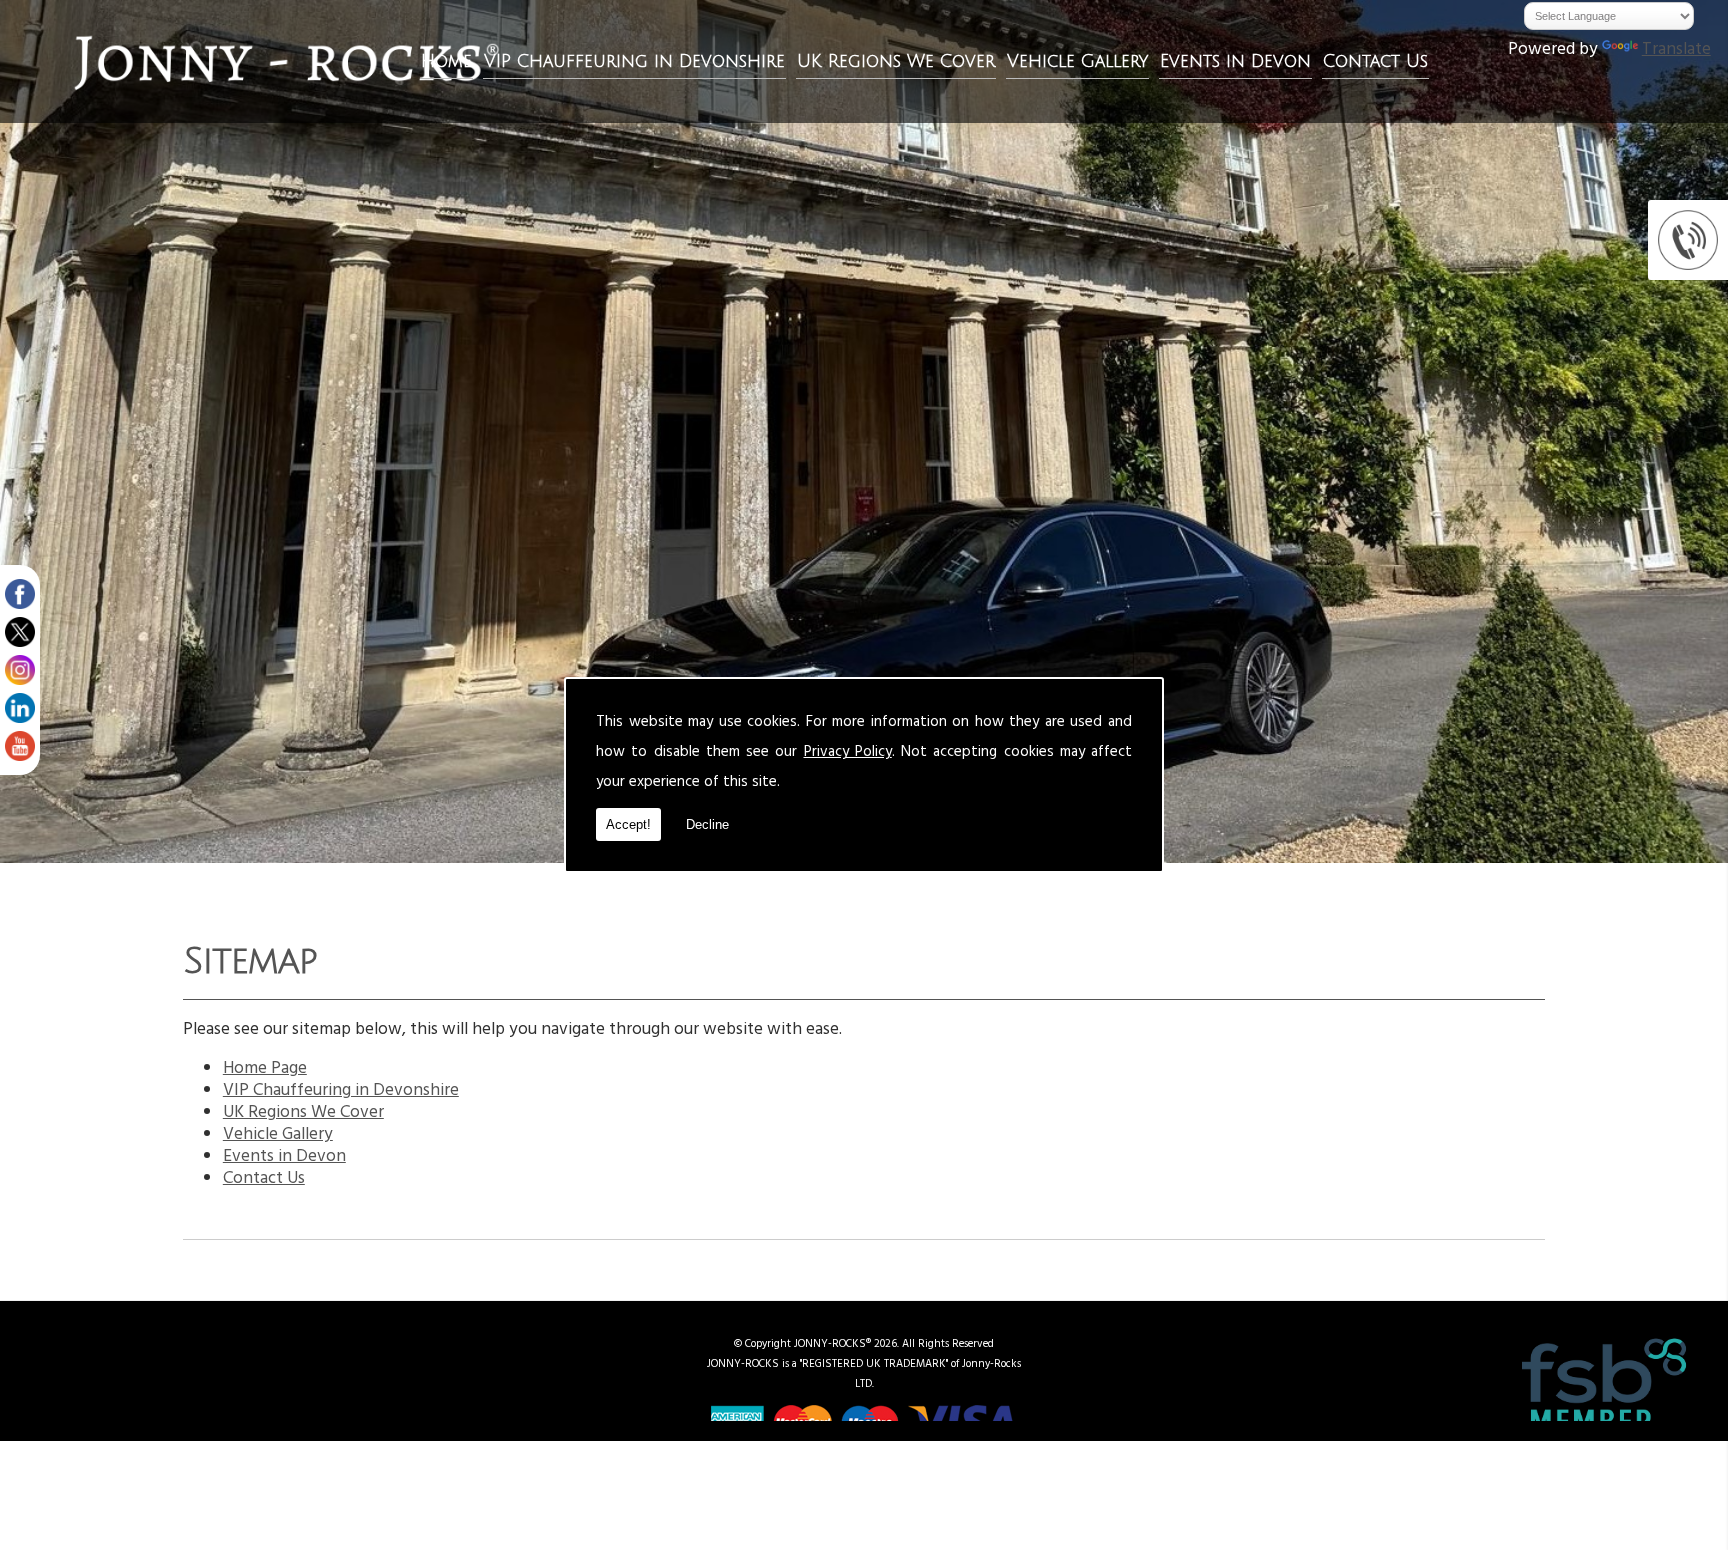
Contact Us (1375, 61)
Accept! (628, 824)
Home (446, 61)
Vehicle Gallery (1077, 61)
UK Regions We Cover (896, 61)
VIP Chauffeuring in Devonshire (634, 61)
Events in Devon (1235, 61)
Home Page (265, 1070)
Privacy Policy (848, 753)
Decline (707, 824)
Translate (1676, 51)
